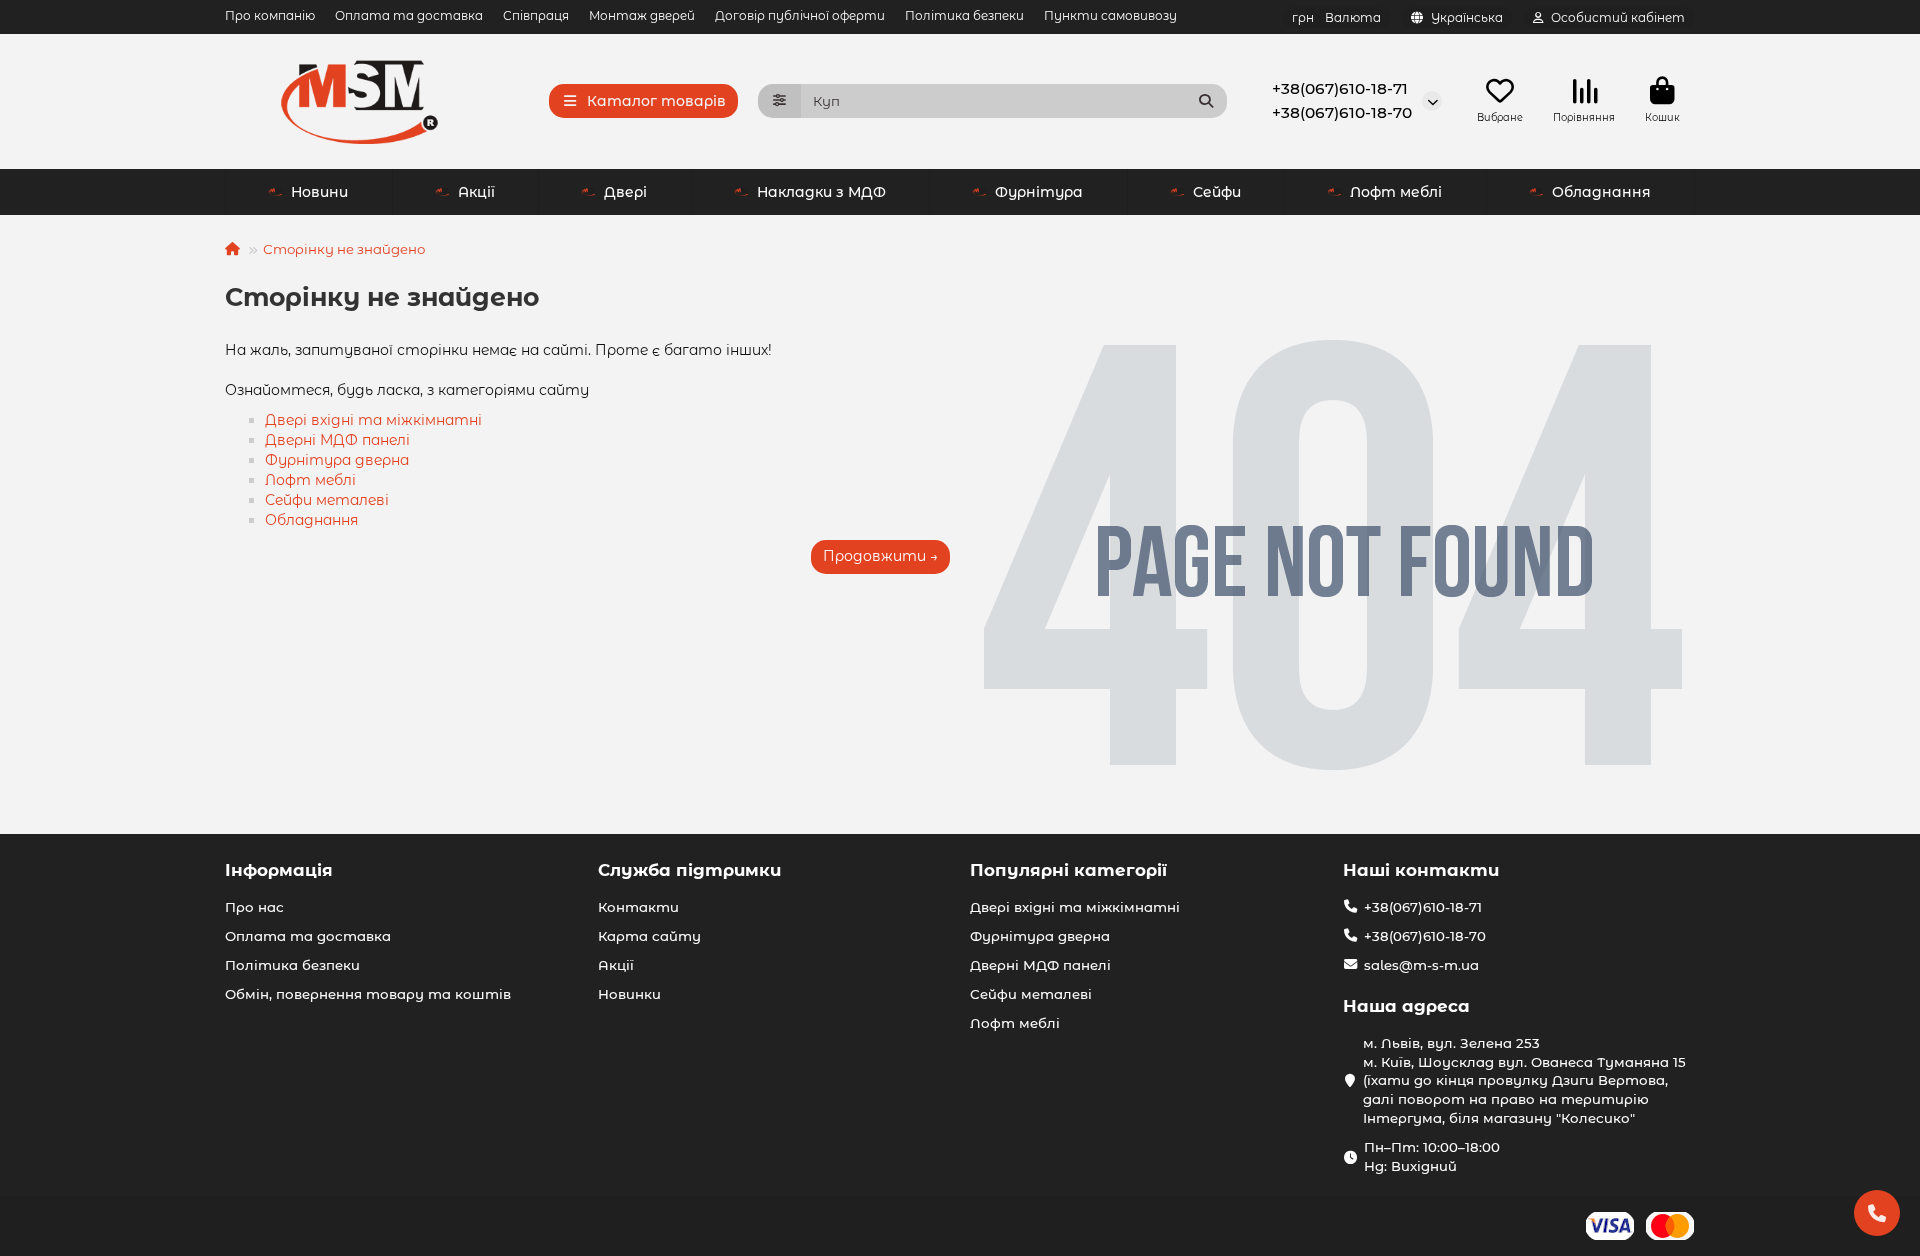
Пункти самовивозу (1110, 15)
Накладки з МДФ (821, 192)
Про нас (254, 907)
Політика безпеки (964, 15)
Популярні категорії (1068, 870)
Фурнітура (1039, 192)
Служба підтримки (689, 870)
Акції (476, 192)
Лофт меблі (1396, 192)
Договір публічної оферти (800, 15)
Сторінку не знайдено (344, 249)
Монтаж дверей (642, 15)
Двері (625, 192)
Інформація (279, 870)
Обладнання (1601, 192)
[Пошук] (1206, 101)
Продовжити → (880, 556)
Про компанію (270, 15)
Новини (319, 192)
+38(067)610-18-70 (1342, 112)
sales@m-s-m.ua (1421, 965)
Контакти (638, 907)
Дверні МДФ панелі (337, 440)
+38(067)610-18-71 (1340, 88)
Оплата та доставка (409, 15)
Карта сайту (649, 936)
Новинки (629, 994)
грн (1336, 17)
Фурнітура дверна (337, 460)
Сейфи (1217, 192)
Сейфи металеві (327, 500)
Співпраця (536, 15)
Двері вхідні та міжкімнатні (373, 420)
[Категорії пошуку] (779, 101)
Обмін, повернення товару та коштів (368, 994)
